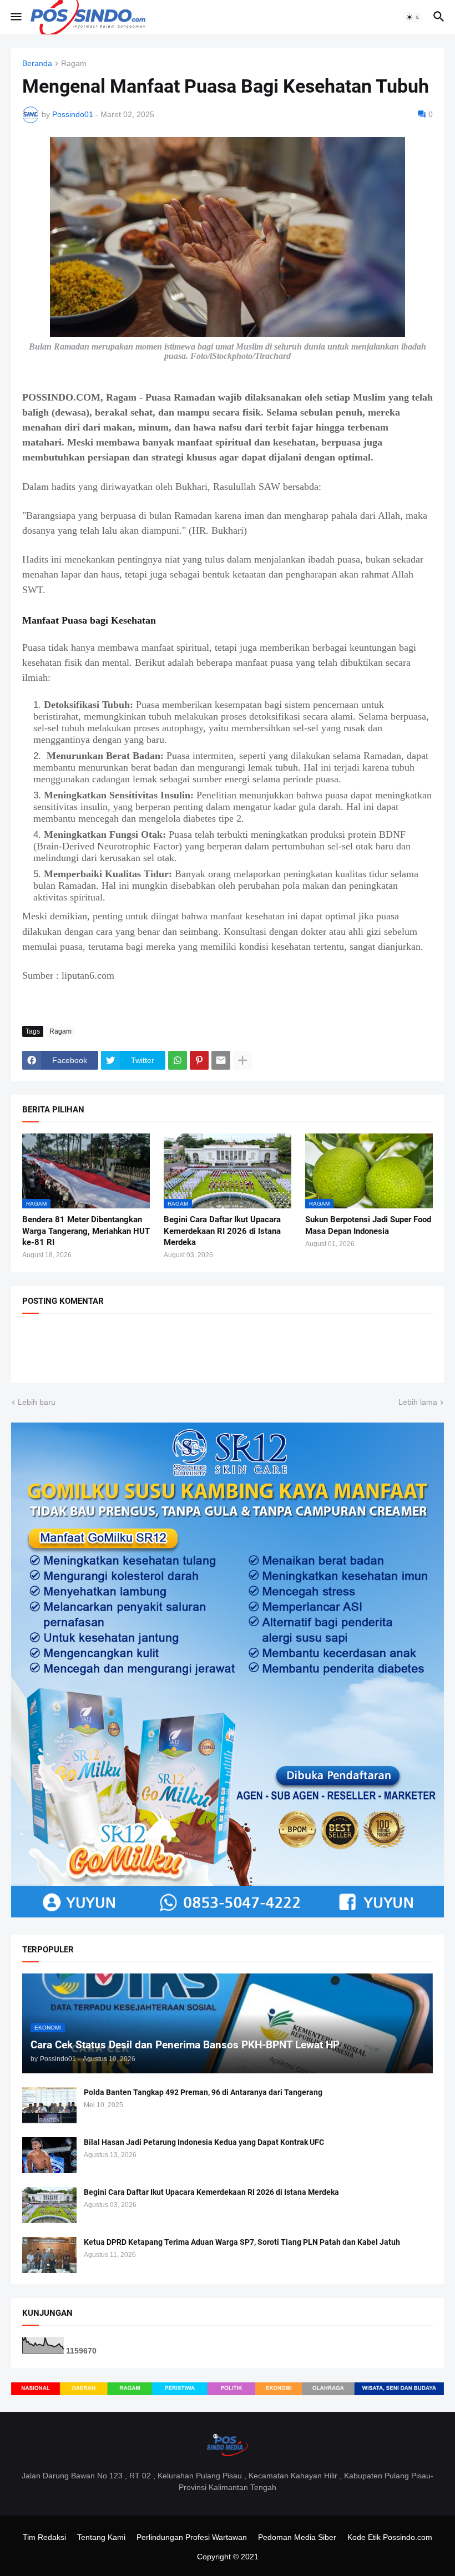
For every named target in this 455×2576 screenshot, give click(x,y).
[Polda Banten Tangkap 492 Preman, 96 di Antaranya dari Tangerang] (49, 2105)
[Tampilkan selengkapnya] (242, 1060)
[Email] (221, 1060)
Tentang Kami (101, 2537)
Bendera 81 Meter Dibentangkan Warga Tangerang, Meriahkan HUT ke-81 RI (86, 1231)
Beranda (37, 64)
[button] (15, 17)
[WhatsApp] (178, 1060)
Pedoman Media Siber (297, 2537)
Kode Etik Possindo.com (390, 2537)
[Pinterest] (199, 1060)
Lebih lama (418, 1402)
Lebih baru (37, 1402)
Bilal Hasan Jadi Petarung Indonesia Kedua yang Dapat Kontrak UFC (204, 2142)
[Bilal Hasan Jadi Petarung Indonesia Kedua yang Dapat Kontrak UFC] (49, 2155)
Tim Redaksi (44, 2537)
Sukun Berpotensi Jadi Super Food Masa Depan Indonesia (368, 1225)
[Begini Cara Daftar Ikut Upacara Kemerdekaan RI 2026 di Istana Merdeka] (49, 2205)
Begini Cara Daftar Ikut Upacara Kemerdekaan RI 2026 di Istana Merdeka (222, 1231)
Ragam (74, 64)
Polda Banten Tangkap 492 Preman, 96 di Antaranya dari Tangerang (203, 2092)
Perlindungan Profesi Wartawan (192, 2537)
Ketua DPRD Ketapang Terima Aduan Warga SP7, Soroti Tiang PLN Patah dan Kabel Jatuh (242, 2242)
